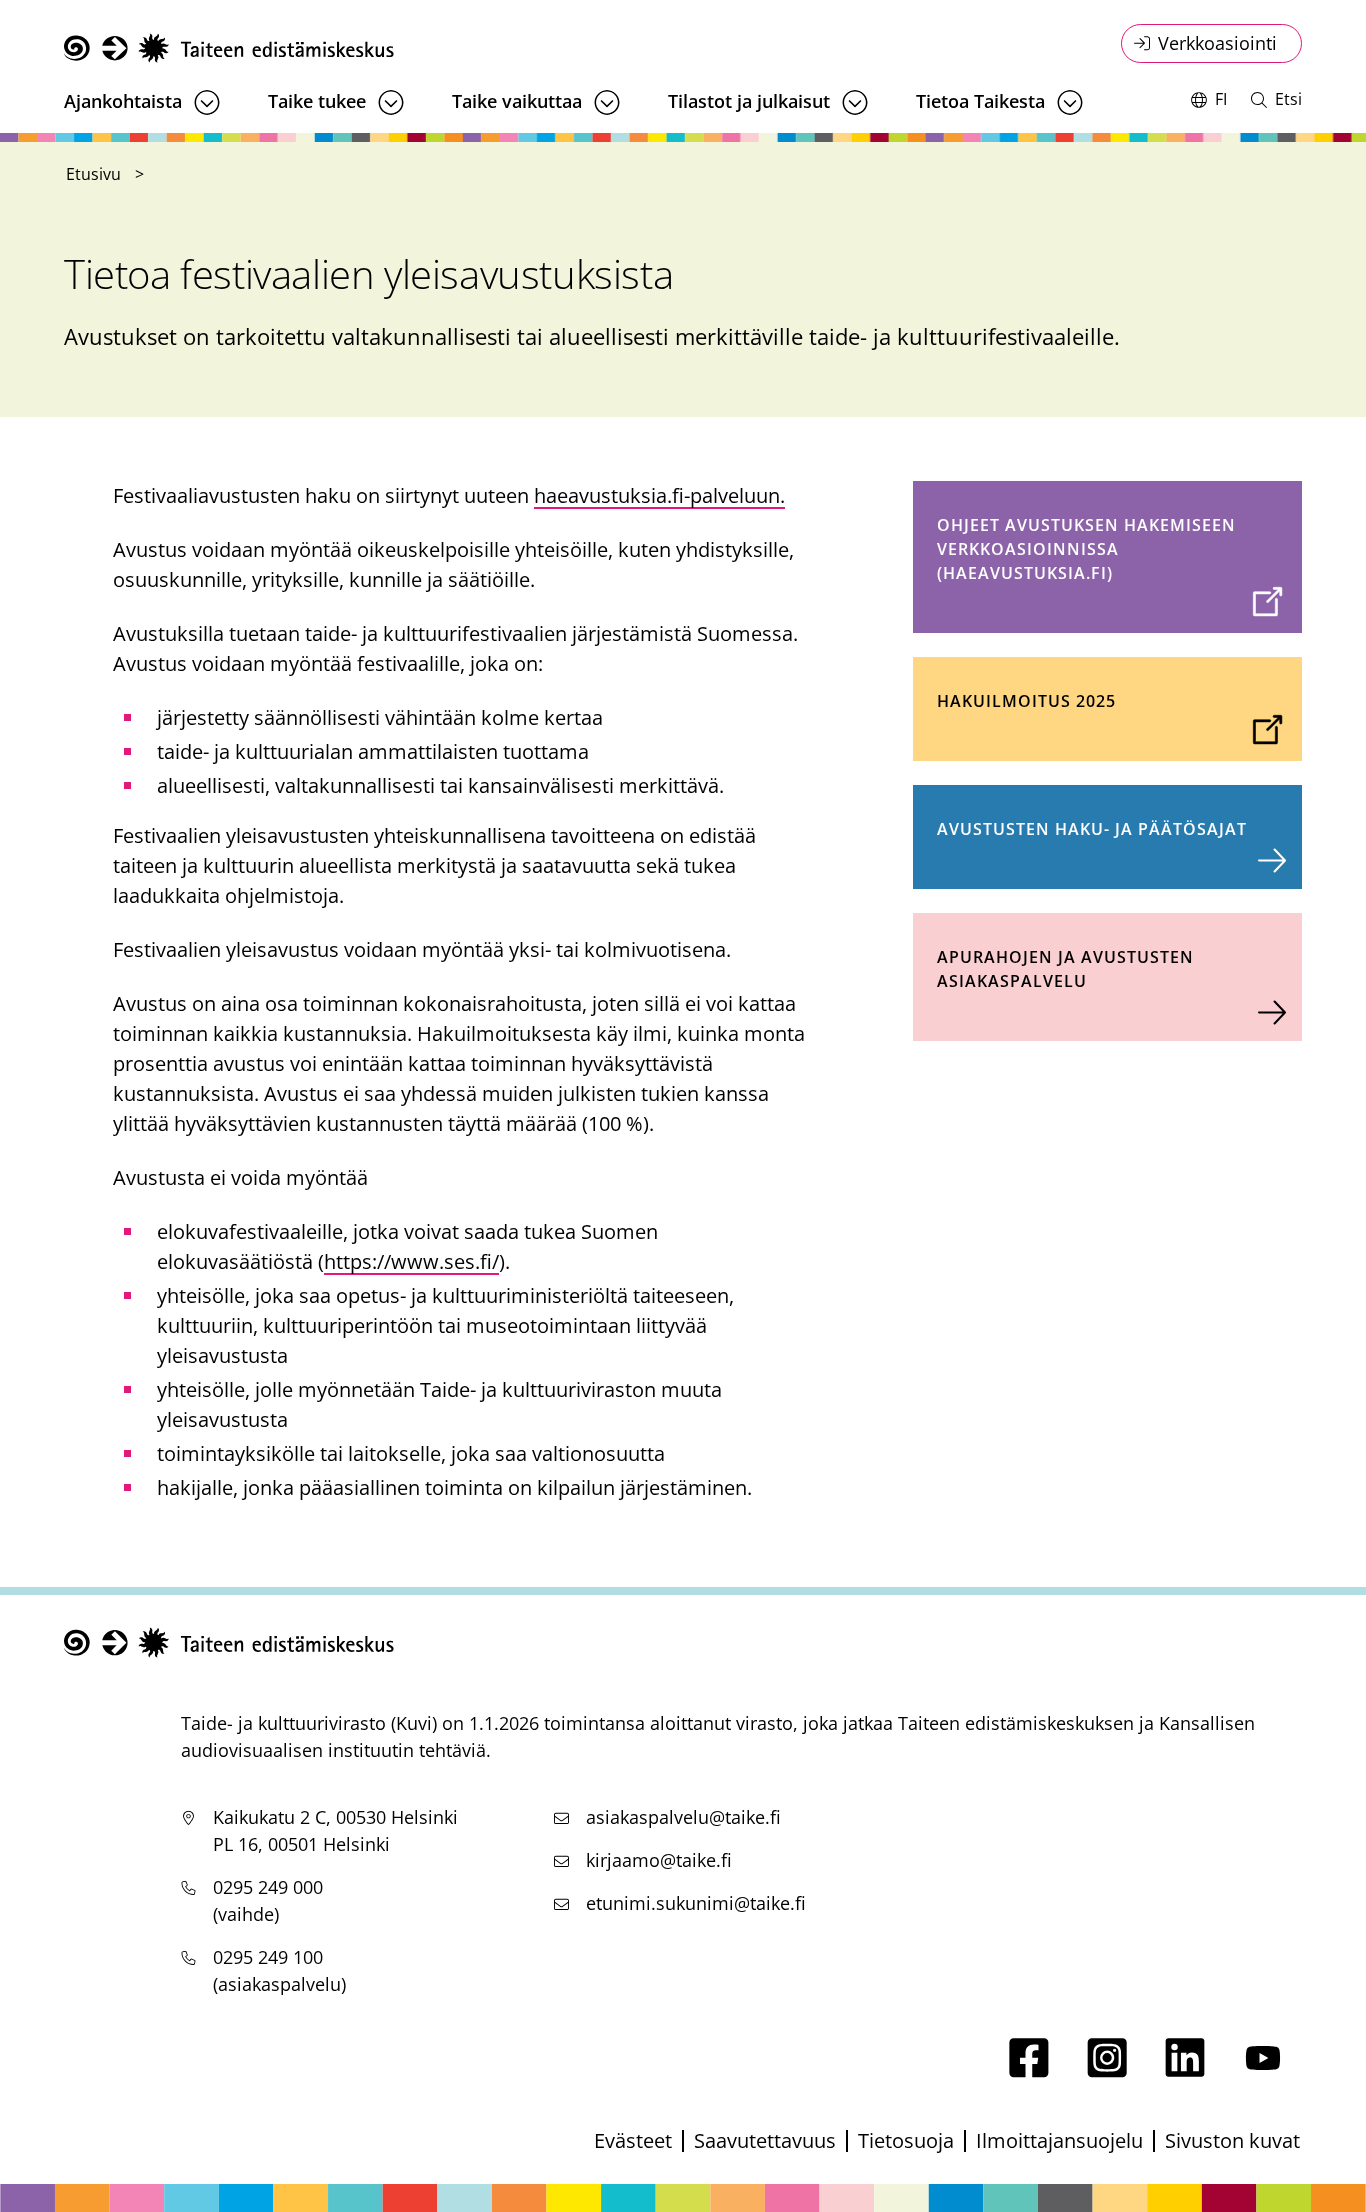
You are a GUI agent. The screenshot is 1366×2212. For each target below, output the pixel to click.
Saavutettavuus (765, 2140)
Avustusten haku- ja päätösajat (1092, 829)
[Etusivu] (229, 48)
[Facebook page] (1029, 2070)
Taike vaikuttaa (517, 101)
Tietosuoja (906, 2140)
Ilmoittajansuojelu (1059, 2140)
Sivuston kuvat (1232, 2140)
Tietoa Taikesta (980, 101)
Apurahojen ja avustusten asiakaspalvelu (1065, 969)
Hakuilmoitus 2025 (1026, 701)
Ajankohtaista (123, 101)
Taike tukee (317, 101)
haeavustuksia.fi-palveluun (659, 495)
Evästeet (633, 2140)
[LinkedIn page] (1185, 2070)
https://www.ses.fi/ (411, 1261)
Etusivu (93, 174)
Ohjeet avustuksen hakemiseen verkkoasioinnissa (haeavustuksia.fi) (1086, 549)
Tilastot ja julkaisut (749, 101)
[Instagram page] (1107, 2070)
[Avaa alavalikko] (207, 102)
